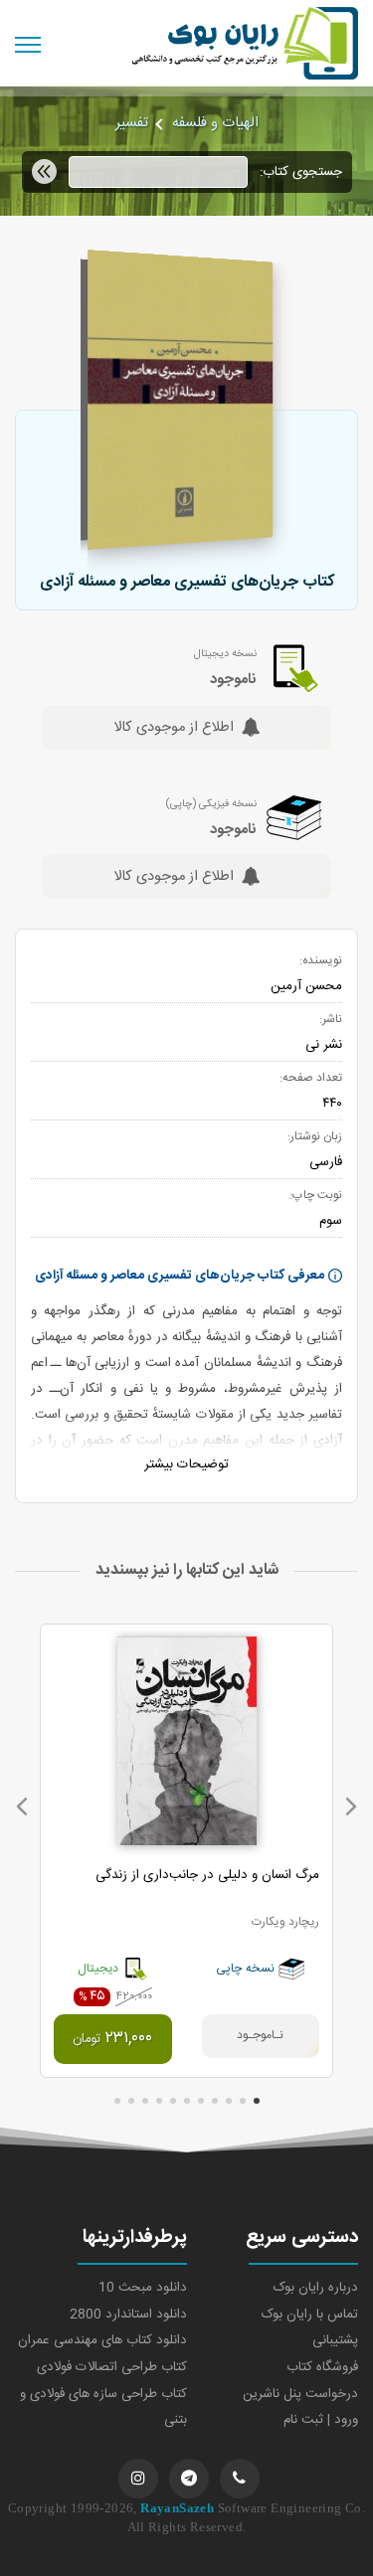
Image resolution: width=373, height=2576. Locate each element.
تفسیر (132, 123)
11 (117, 2101)
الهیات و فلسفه (215, 123)
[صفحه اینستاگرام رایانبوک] (138, 2479)
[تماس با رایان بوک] (240, 2479)
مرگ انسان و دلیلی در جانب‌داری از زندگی (207, 1875)
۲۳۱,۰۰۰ (112, 2039)
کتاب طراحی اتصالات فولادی (112, 2367)
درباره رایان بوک (316, 2288)
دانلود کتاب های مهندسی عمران (102, 2340)
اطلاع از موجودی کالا (174, 729)
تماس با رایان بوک (310, 2315)
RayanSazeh (177, 2508)
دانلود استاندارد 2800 (128, 2315)
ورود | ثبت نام (321, 2420)
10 (131, 2101)
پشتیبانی (335, 2340)
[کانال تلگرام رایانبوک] (189, 2479)
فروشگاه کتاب (322, 2367)
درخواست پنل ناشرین (300, 2394)
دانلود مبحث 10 (143, 2288)
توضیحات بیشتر (186, 1464)
